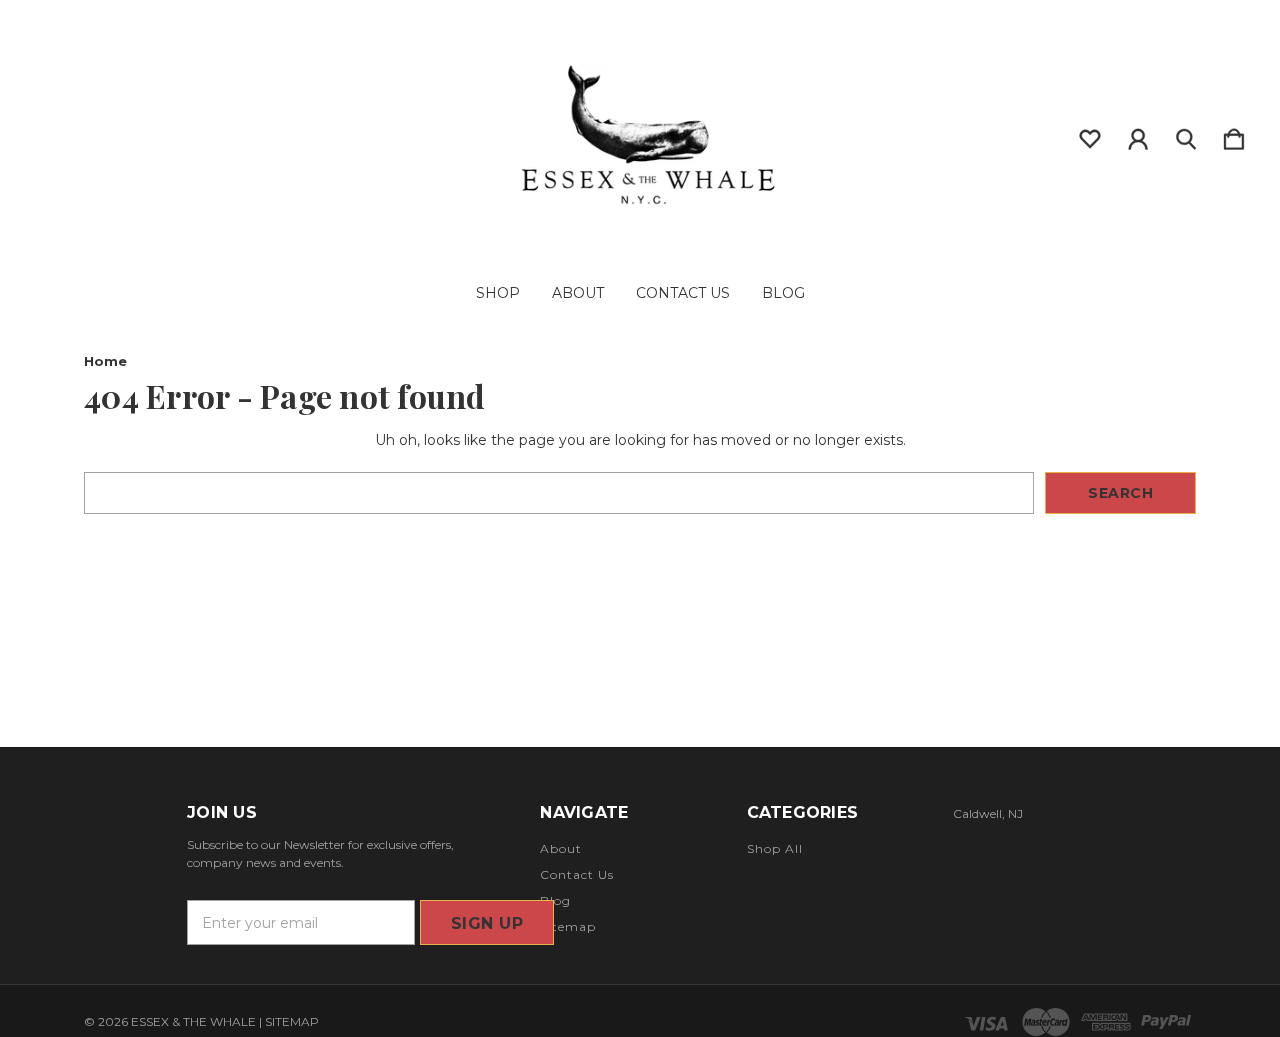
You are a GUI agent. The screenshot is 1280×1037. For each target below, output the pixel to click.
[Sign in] (1138, 135)
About (578, 293)
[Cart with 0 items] (1234, 135)
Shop (498, 293)
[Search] (1186, 135)
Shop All (775, 848)
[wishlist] (1090, 135)
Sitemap (568, 926)
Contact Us (683, 293)
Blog (783, 293)
